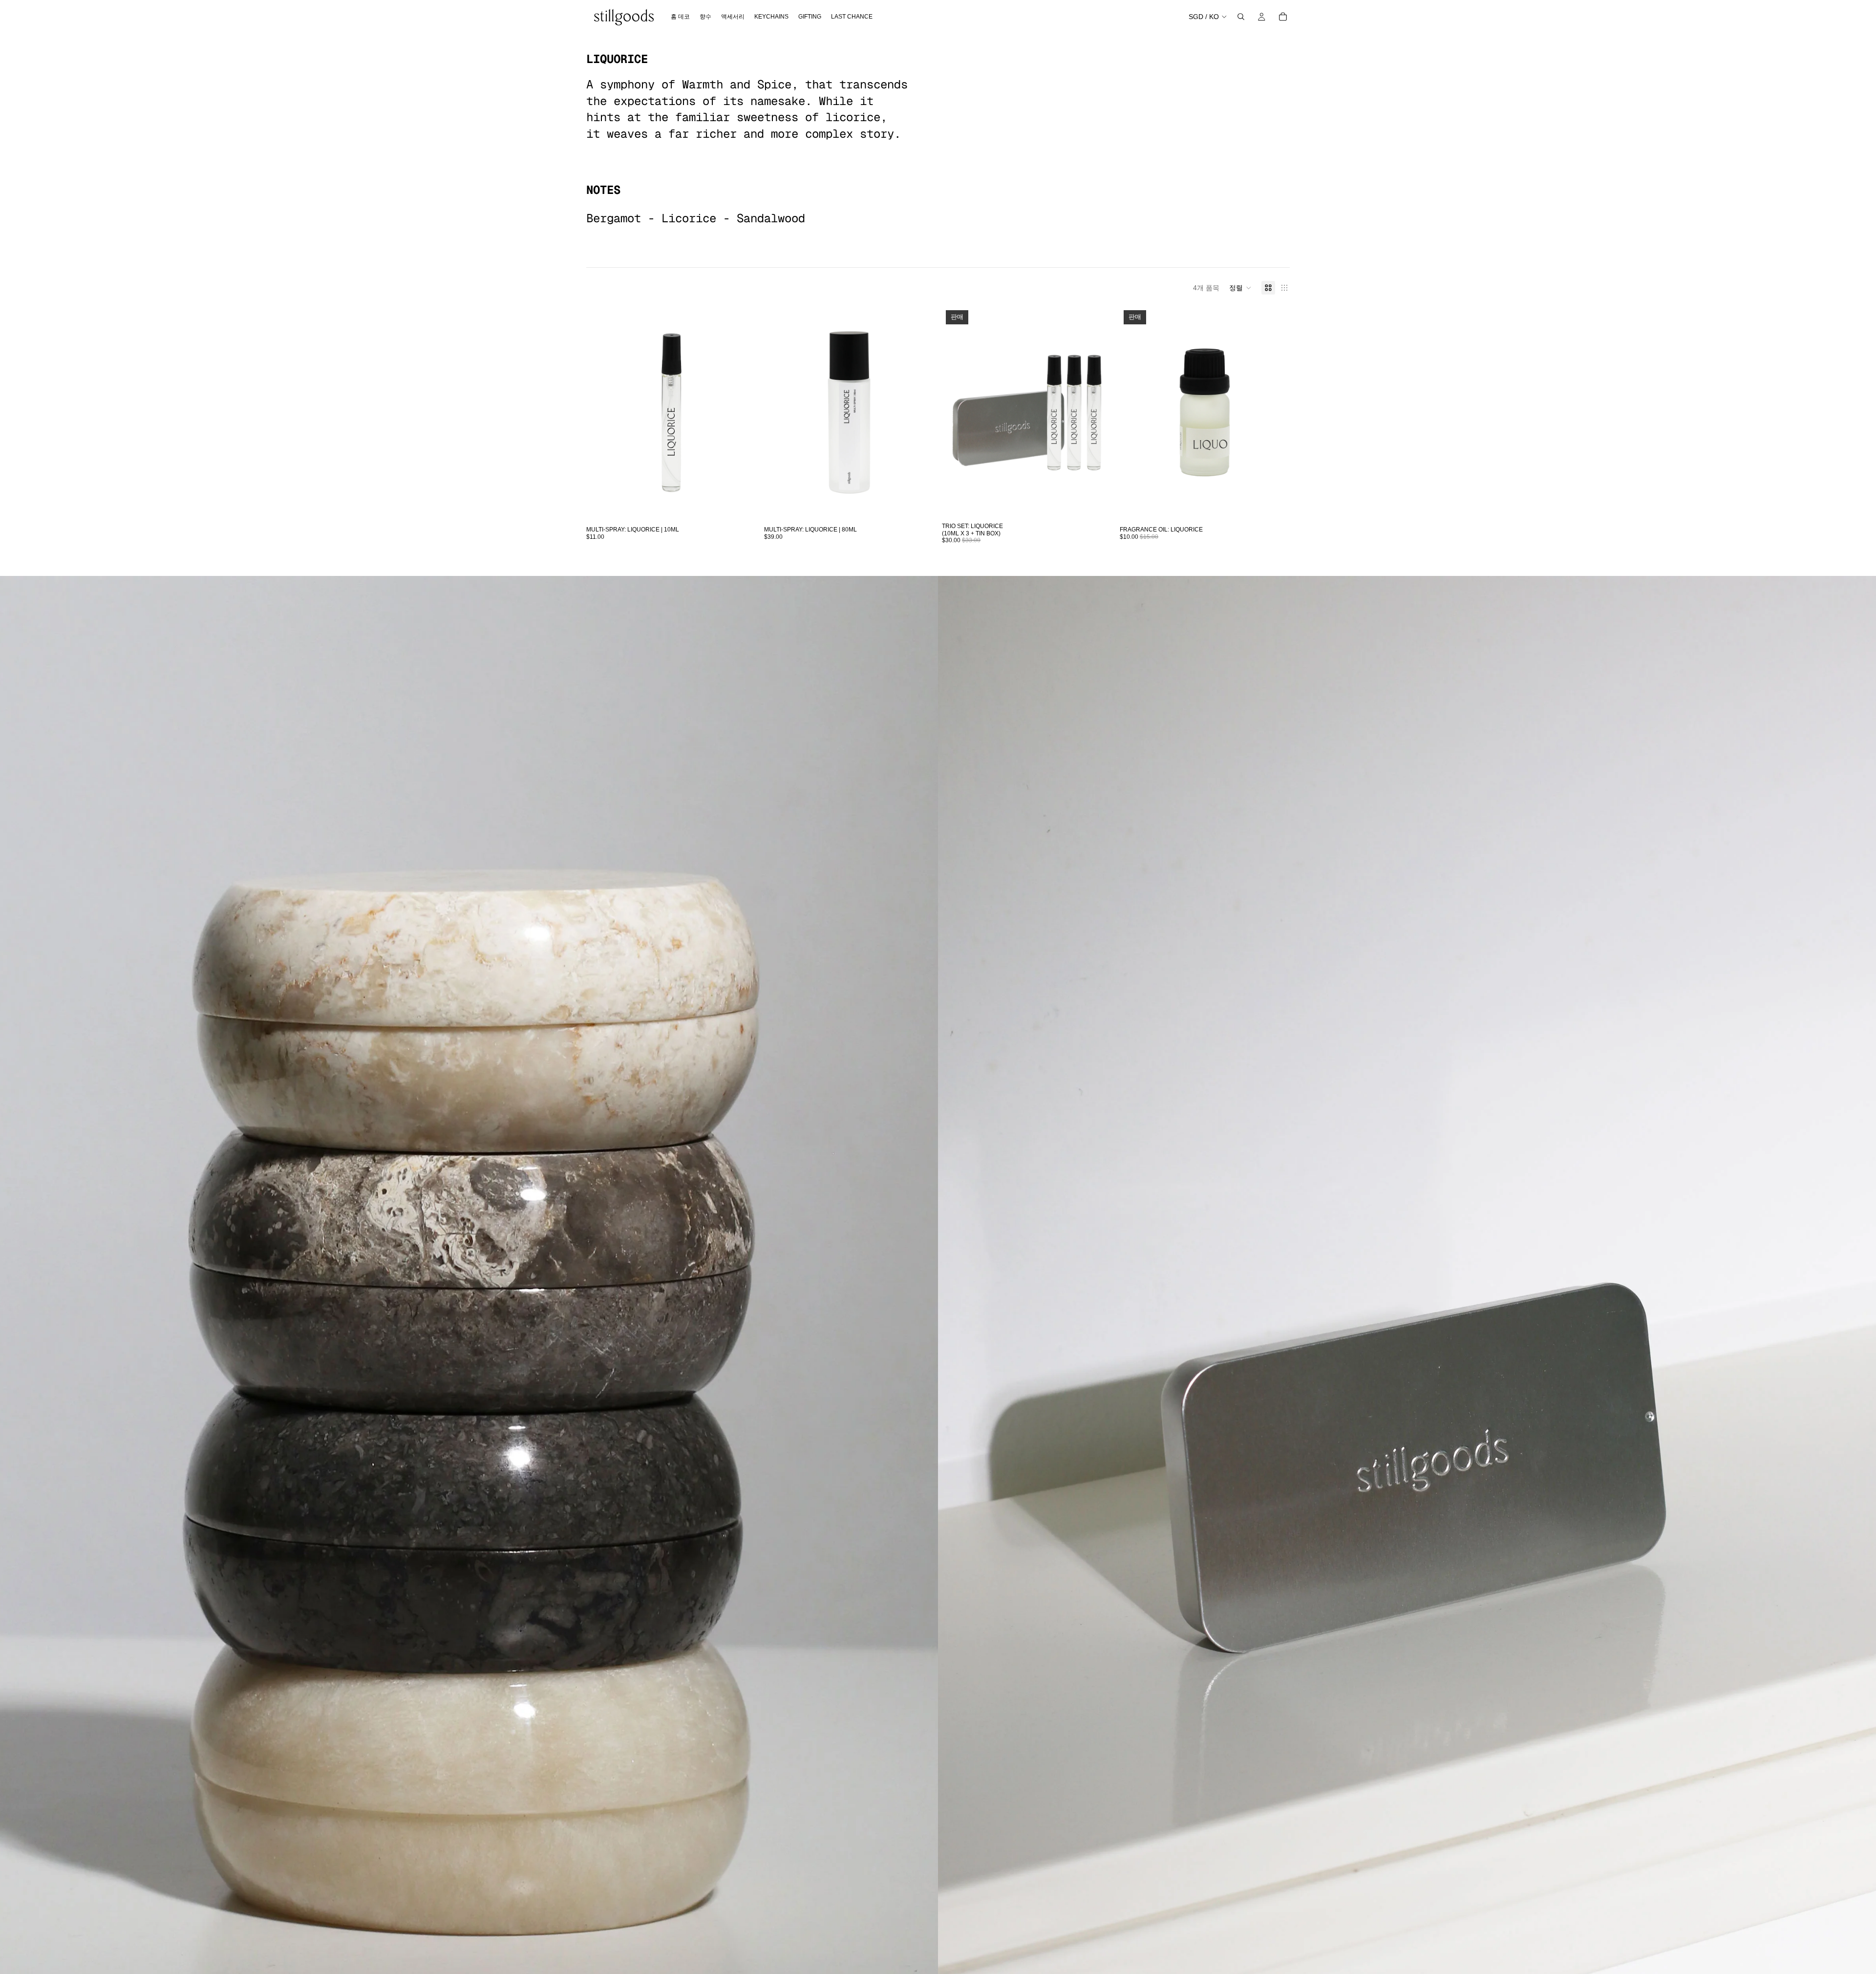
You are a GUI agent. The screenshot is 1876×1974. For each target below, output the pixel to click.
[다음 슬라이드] (742, 413)
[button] (1240, 288)
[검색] (1241, 17)
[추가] (741, 504)
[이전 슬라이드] (601, 413)
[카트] (1283, 17)
